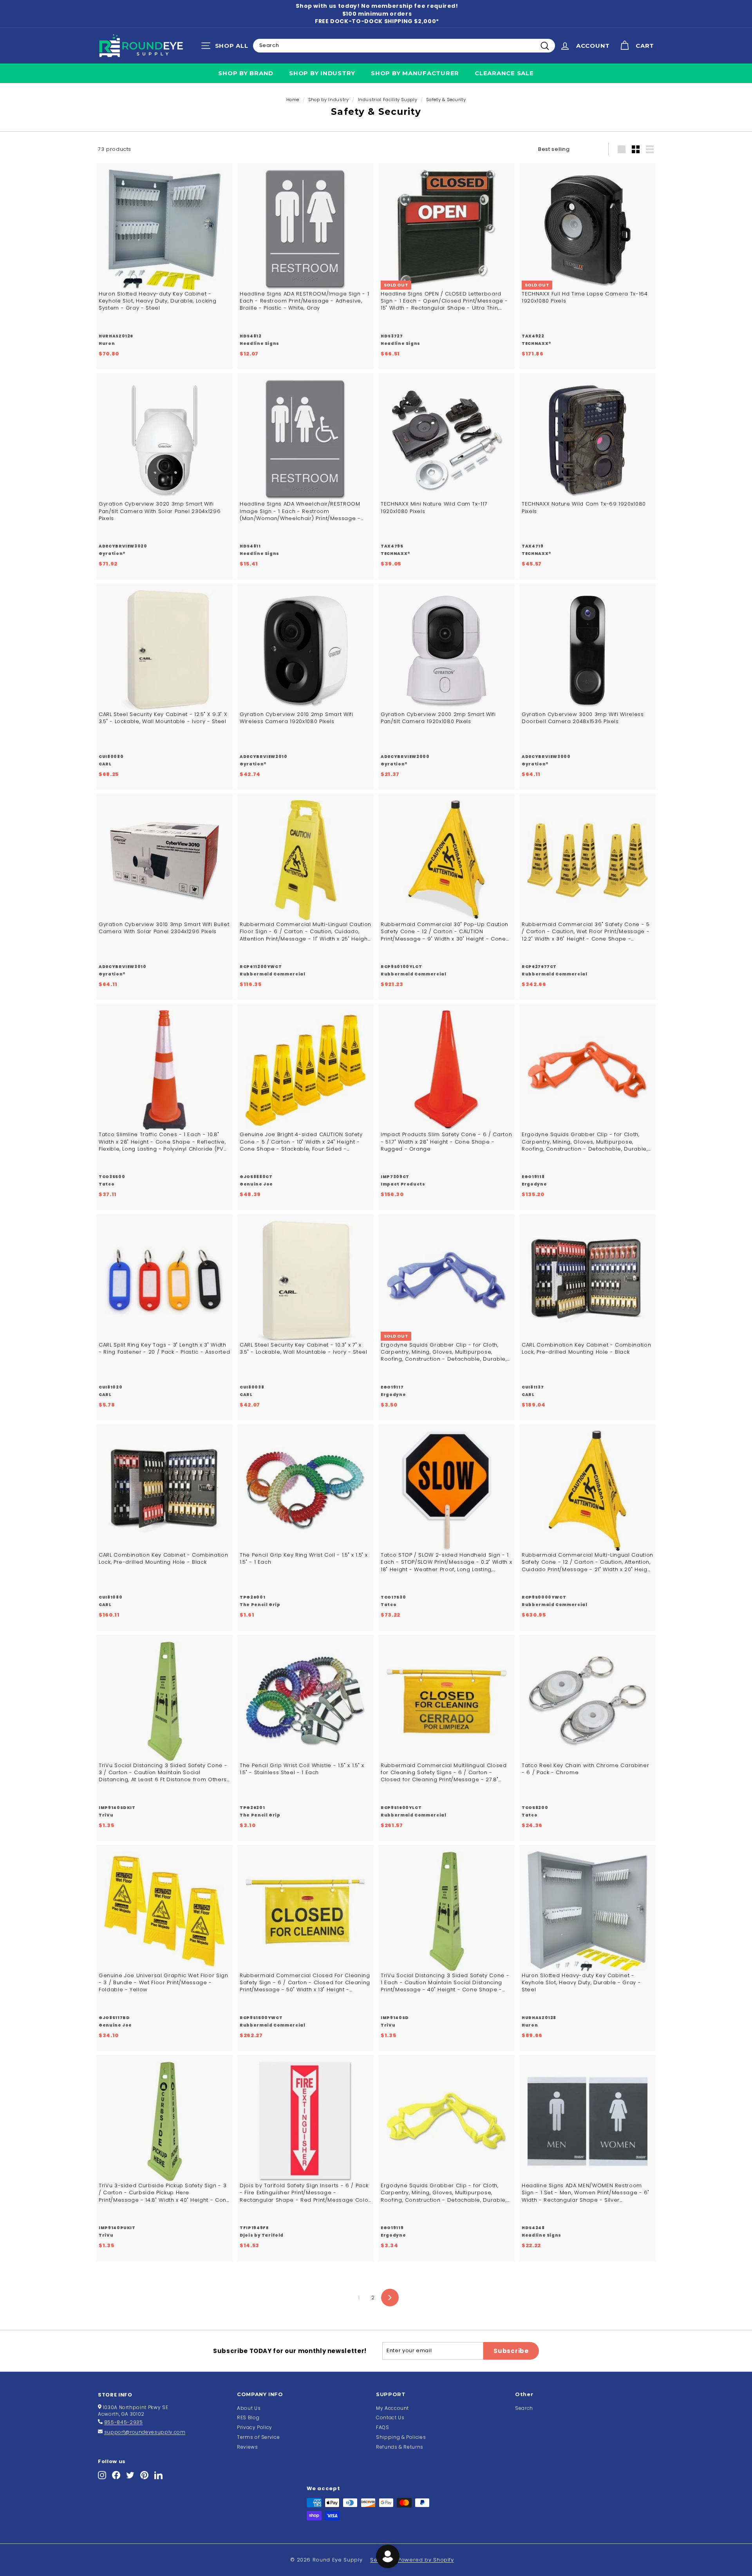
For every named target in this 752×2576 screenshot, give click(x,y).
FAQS (383, 2427)
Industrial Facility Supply (388, 100)
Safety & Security (446, 100)
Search (524, 2408)
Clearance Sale (504, 73)
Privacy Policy (255, 2427)
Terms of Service (258, 2437)
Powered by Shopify (426, 2560)
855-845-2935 (124, 2422)
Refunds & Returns (400, 2447)
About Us (249, 2408)
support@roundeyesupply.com (145, 2432)
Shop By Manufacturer (415, 73)
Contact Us (390, 2417)
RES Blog (248, 2417)
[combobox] (404, 45)
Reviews (248, 2447)
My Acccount (392, 2408)
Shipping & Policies (401, 2437)
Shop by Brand (246, 73)
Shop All (227, 47)
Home (293, 100)
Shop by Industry (322, 73)
